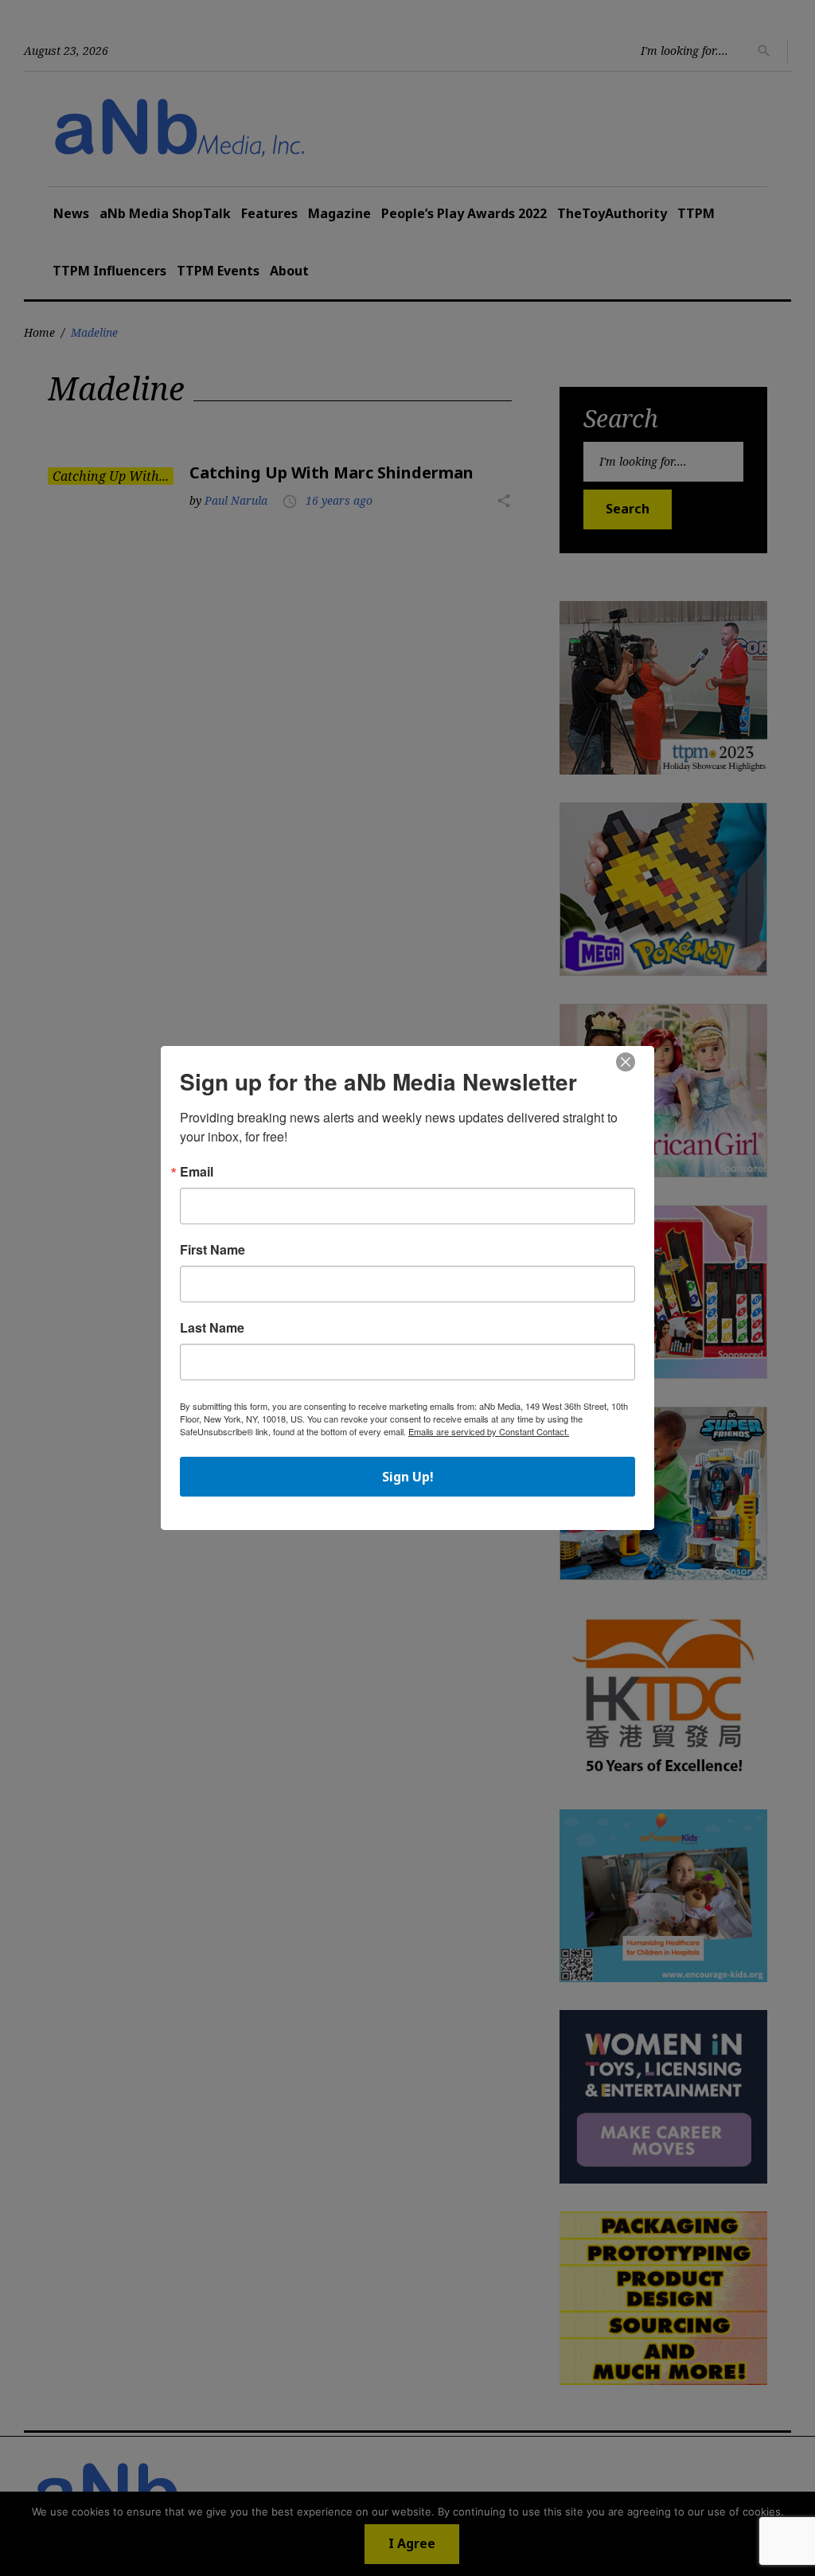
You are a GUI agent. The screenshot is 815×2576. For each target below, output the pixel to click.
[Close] (626, 1063)
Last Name (212, 1328)
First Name (213, 1250)
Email (197, 1172)
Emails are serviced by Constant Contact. (489, 1431)
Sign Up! (408, 1477)
